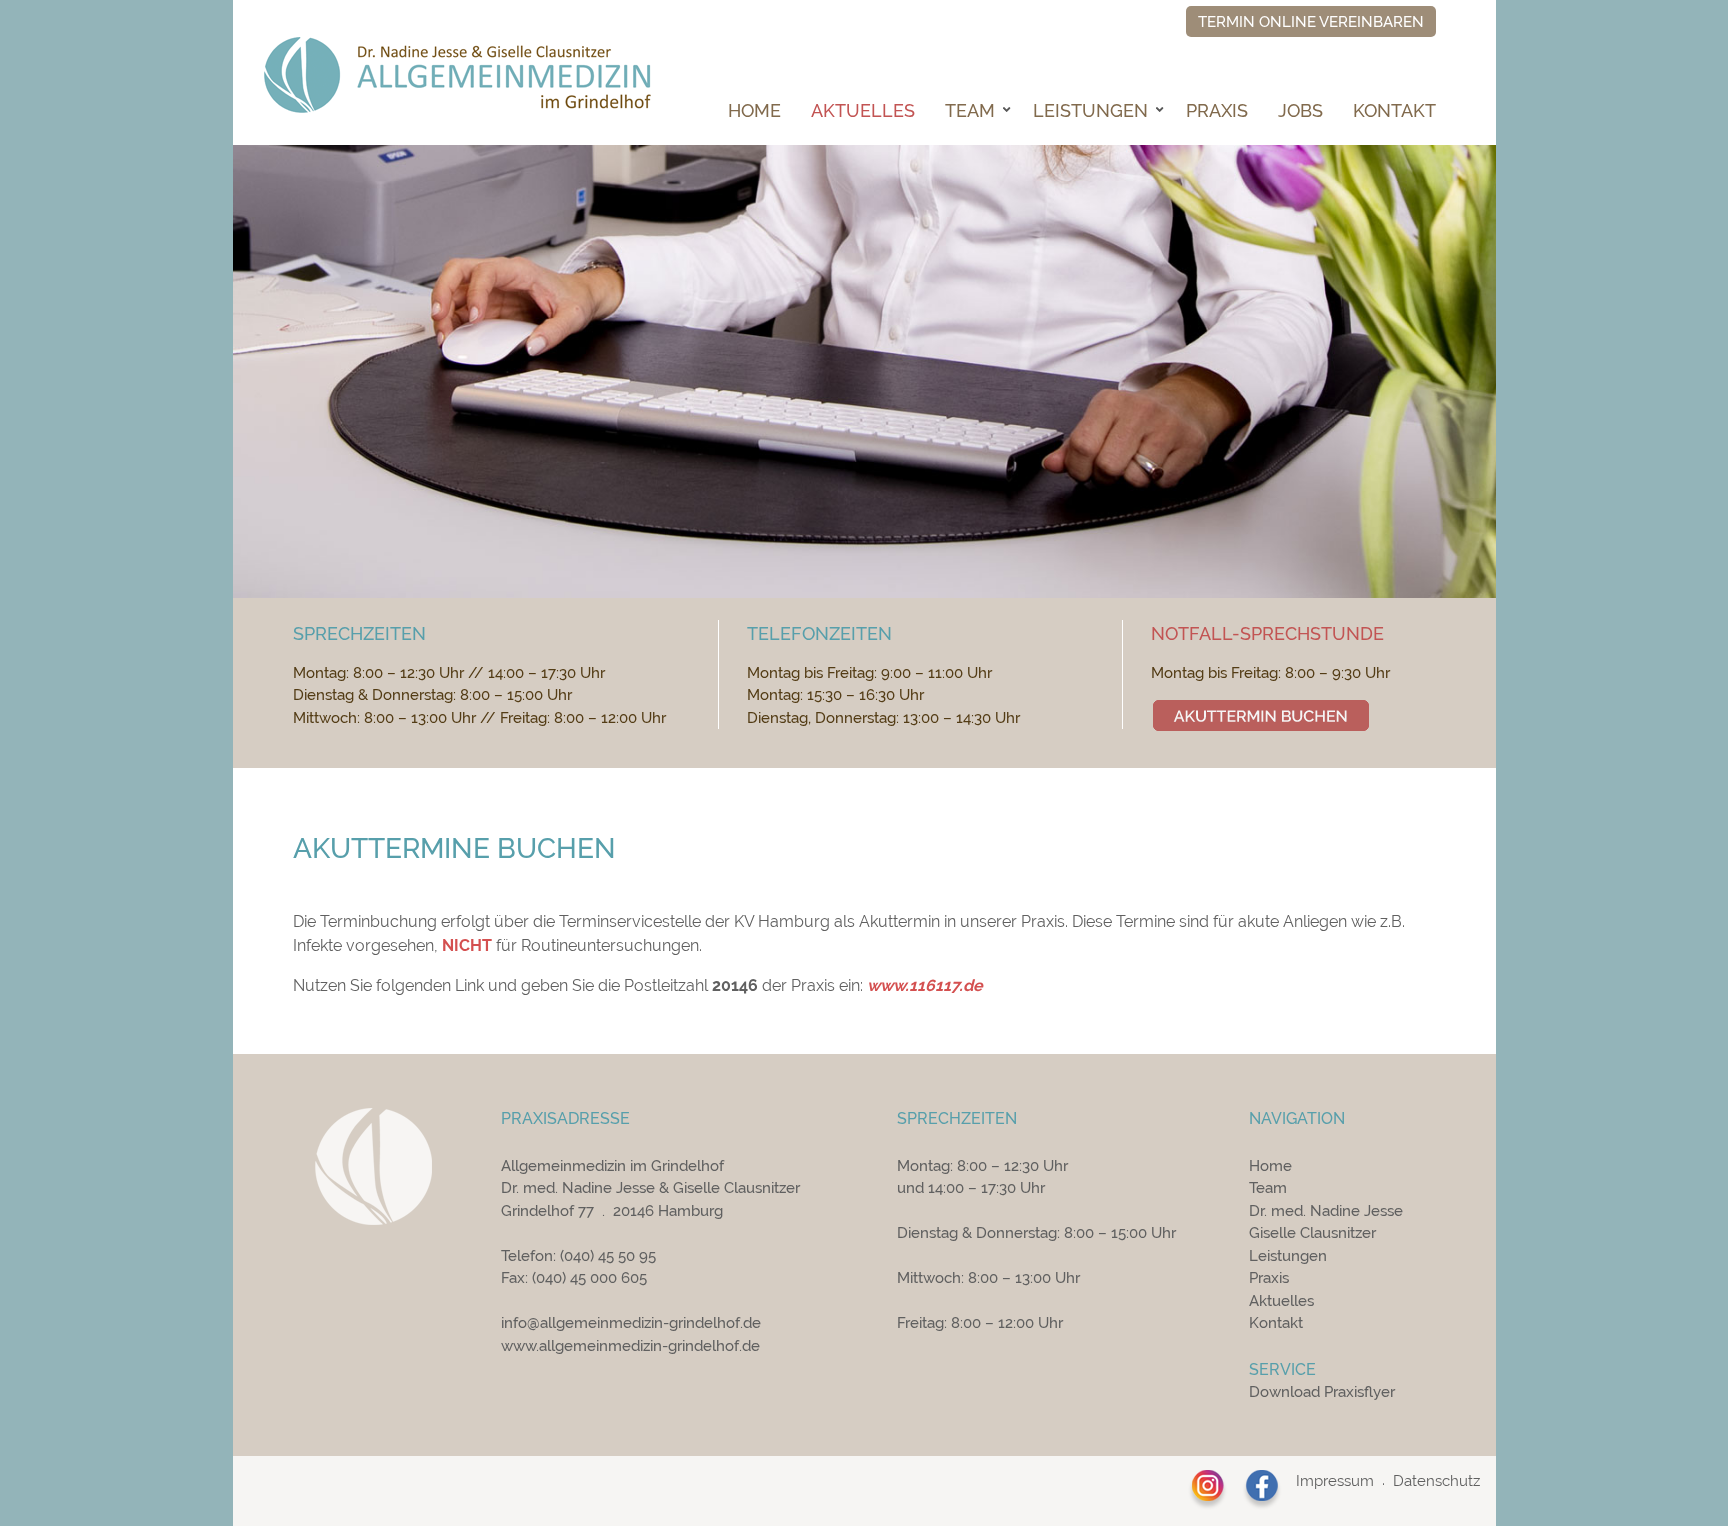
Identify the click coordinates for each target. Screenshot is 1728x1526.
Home (754, 110)
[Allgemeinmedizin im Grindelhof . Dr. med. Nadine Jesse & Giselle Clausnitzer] (457, 76)
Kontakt (1394, 110)
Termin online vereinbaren (1311, 22)
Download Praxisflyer (1322, 1392)
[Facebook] (1262, 1490)
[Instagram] (1208, 1490)
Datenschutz (1436, 1481)
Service (1282, 1369)
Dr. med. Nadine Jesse (1326, 1211)
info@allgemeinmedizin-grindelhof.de (631, 1323)
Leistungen (1090, 110)
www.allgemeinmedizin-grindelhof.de (630, 1346)
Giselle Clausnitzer (1312, 1233)
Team (970, 110)
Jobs (1300, 110)
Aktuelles (863, 110)
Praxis (1217, 110)
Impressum (1335, 1481)
